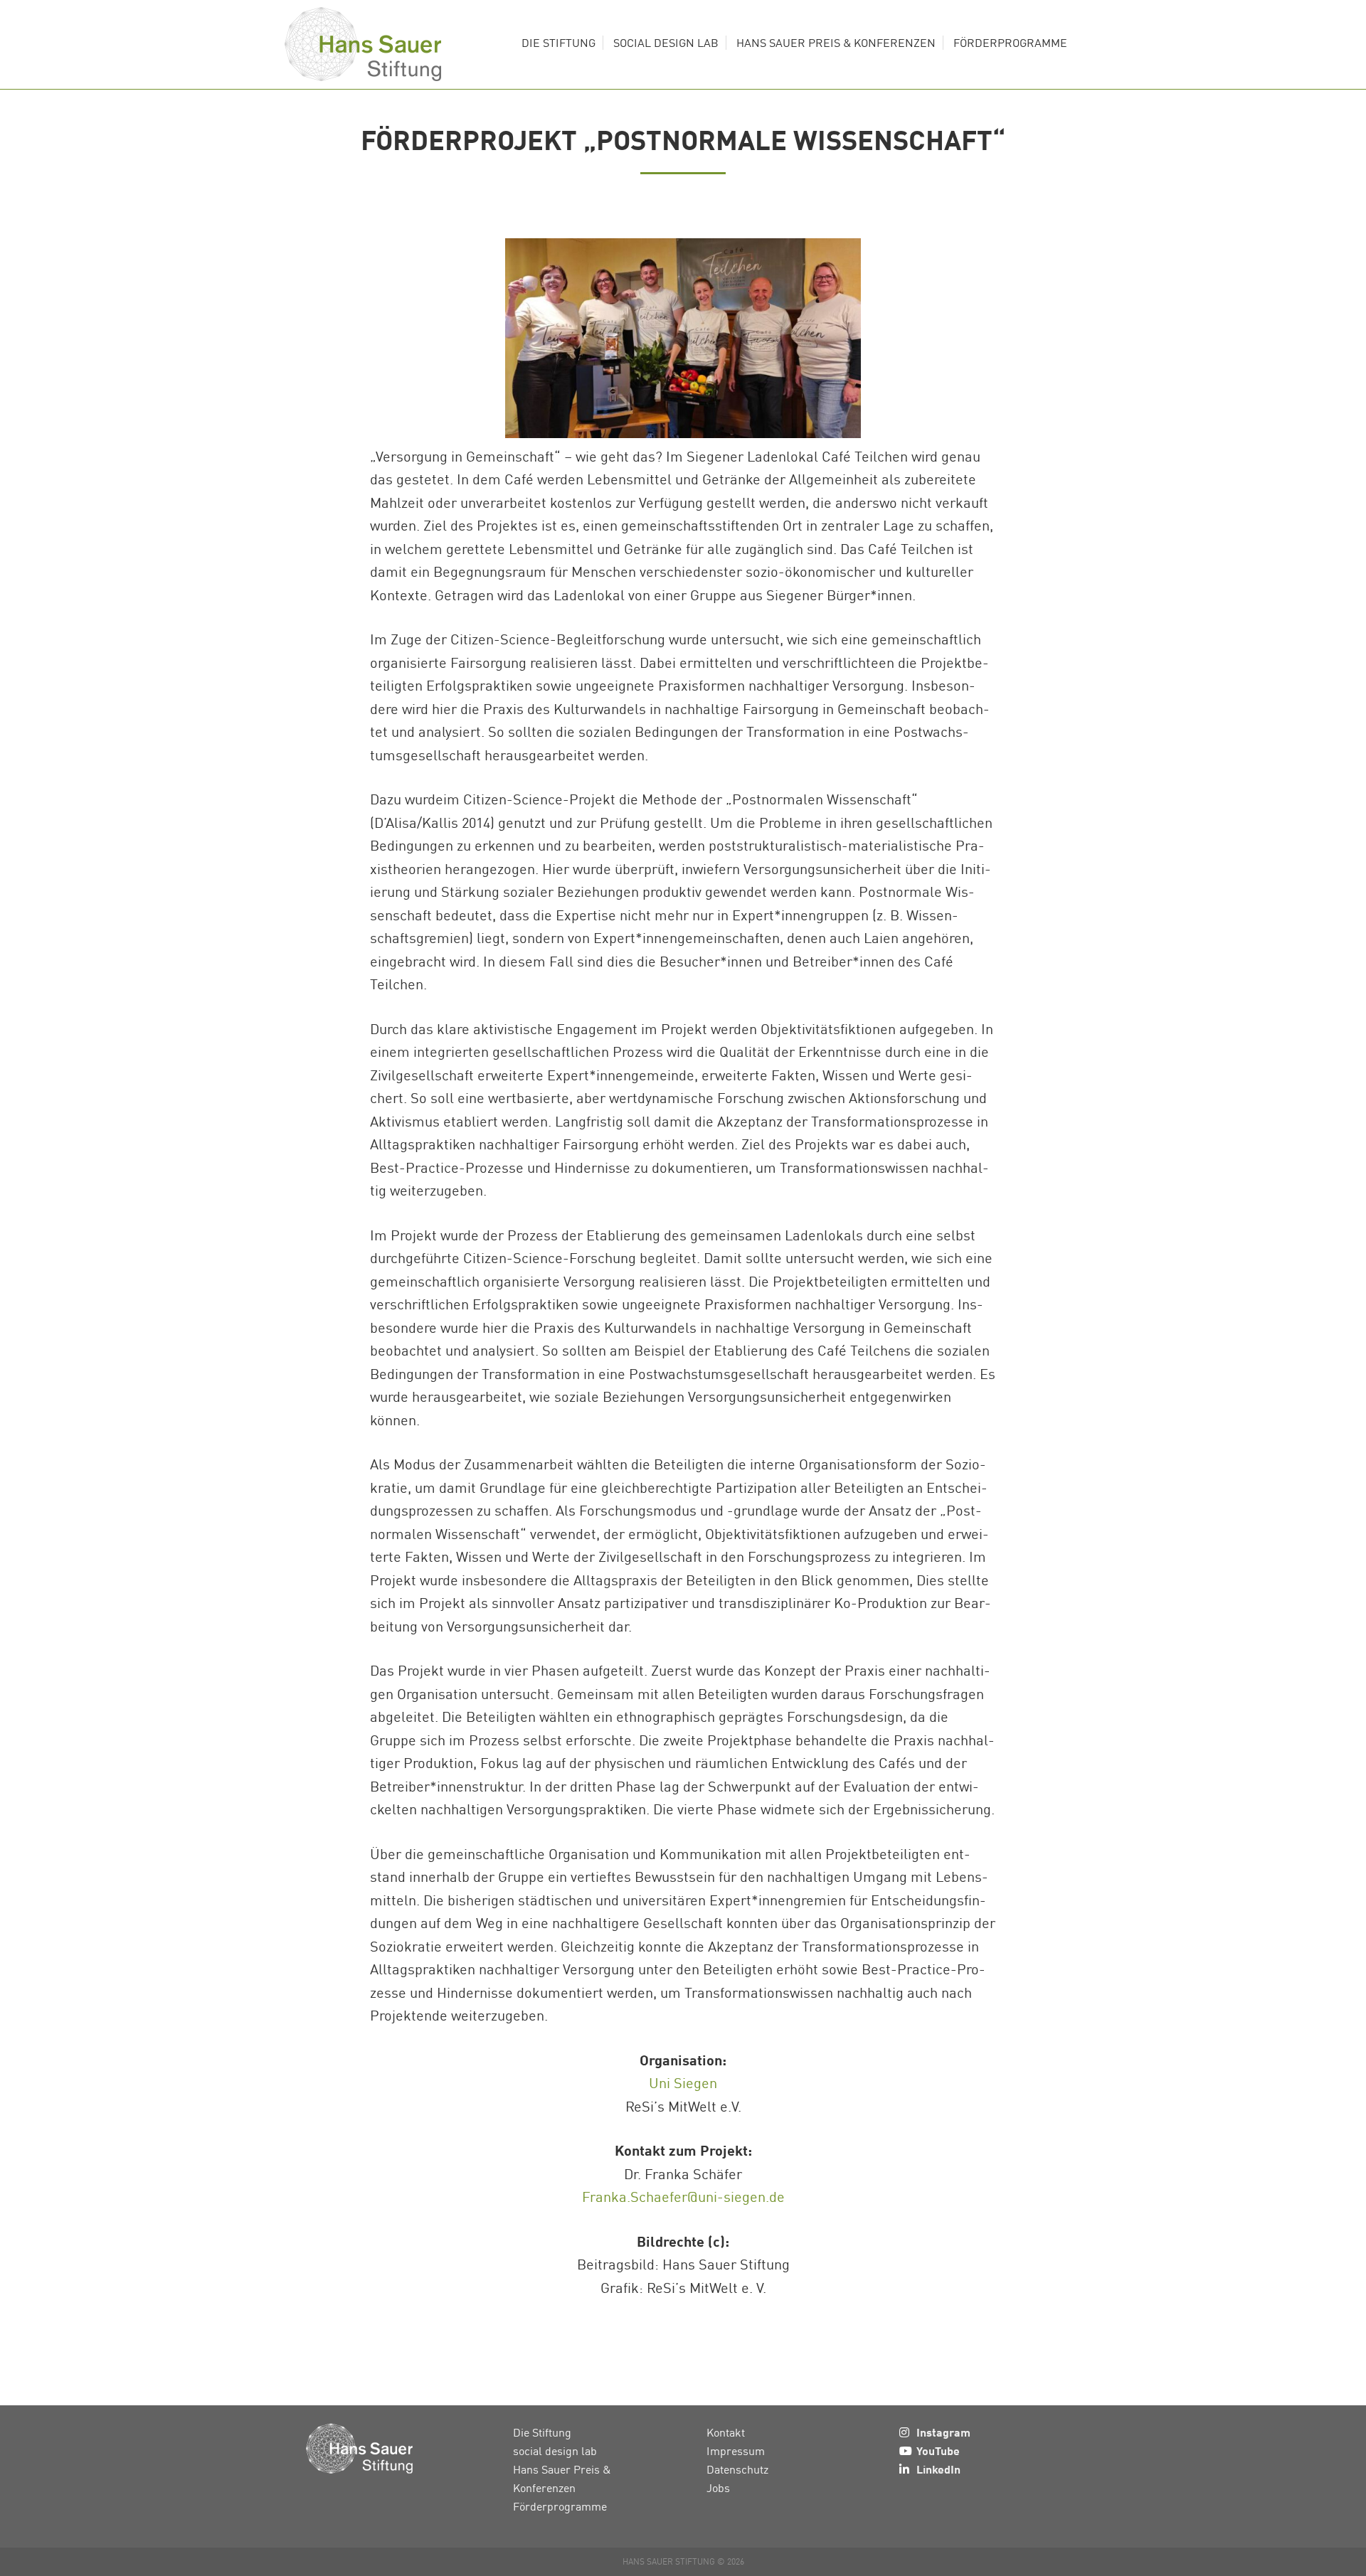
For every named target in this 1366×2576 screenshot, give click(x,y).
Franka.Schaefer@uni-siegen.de (683, 2196)
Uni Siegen (683, 2082)
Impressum (736, 2451)
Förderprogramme (560, 2506)
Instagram (943, 2432)
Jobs (718, 2488)
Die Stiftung (542, 2432)
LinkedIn (938, 2469)
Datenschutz (737, 2469)
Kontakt (726, 2432)
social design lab (555, 2451)
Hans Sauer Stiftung (363, 44)
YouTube (938, 2450)
